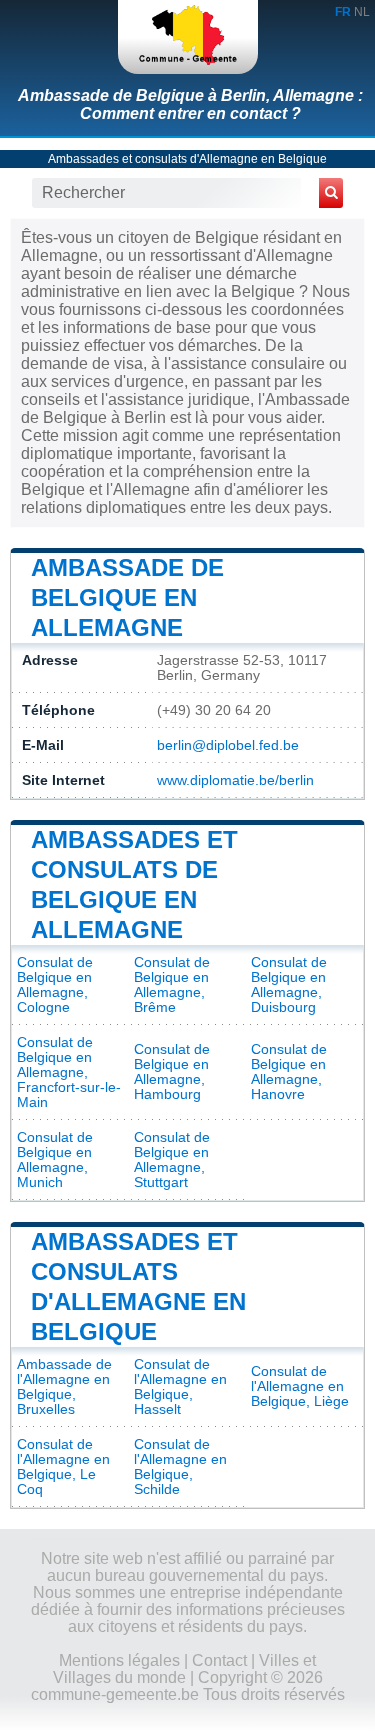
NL (362, 12)
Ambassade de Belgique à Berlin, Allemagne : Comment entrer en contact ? (190, 104)
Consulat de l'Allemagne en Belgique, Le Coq (63, 1467)
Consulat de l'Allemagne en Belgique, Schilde (180, 1467)
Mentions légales (119, 1660)
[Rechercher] (331, 193)
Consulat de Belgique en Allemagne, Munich (55, 1160)
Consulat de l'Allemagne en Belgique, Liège (300, 1386)
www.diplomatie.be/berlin (235, 780)
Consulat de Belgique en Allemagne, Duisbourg (289, 985)
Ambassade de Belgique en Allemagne (127, 597)
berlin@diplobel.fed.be (228, 745)
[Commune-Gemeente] (188, 37)
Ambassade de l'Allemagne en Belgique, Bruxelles (64, 1387)
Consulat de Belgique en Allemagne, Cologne (55, 985)
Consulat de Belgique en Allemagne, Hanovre (289, 1072)
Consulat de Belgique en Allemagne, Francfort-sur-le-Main (69, 1072)
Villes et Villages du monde (185, 1669)
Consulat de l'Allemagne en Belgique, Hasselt (180, 1387)
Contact (219, 1660)
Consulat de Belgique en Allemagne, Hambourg (172, 1072)
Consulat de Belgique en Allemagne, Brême (172, 985)
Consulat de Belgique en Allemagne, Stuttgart (172, 1160)
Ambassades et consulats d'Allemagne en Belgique (187, 159)
